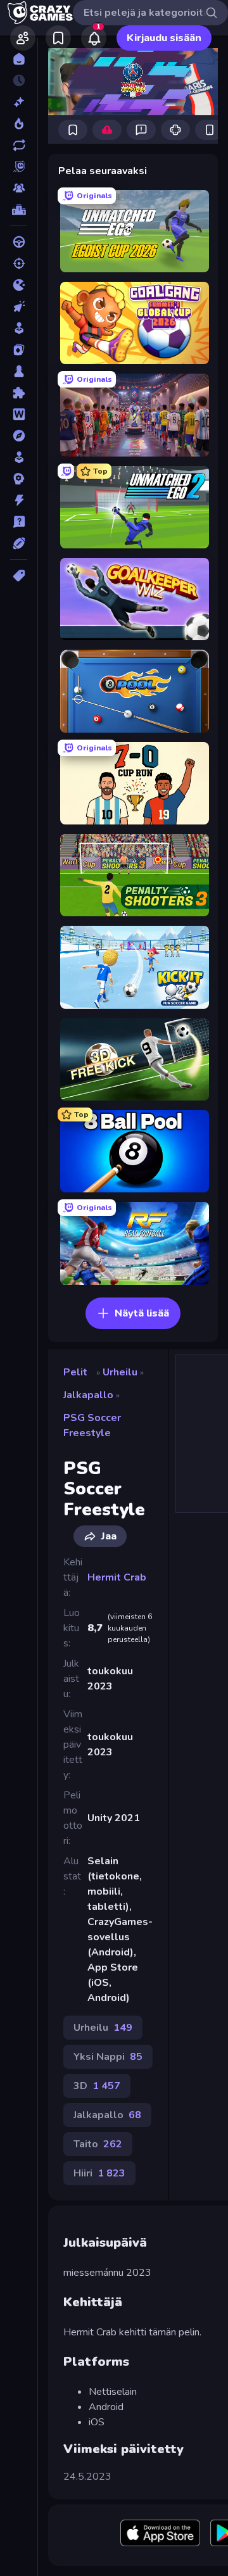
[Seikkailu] (19, 436)
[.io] (19, 285)
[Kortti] (19, 350)
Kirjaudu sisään (164, 38)
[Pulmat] (19, 393)
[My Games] (58, 38)
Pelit (75, 1372)
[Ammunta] (19, 263)
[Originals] (19, 167)
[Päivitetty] (19, 145)
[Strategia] (19, 479)
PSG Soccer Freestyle (92, 1425)
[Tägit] (19, 576)
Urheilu (120, 1372)
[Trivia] (19, 522)
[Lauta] (19, 371)
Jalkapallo (88, 1395)
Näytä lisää (142, 1313)
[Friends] (23, 38)
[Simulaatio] (19, 457)
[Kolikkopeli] (19, 328)
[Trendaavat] (19, 123)
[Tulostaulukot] (19, 210)
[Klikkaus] (19, 306)
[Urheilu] (19, 543)
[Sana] (19, 414)
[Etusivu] (19, 59)
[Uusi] (19, 102)
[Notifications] (94, 38)
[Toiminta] (19, 500)
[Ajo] (19, 242)
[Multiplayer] (19, 188)
